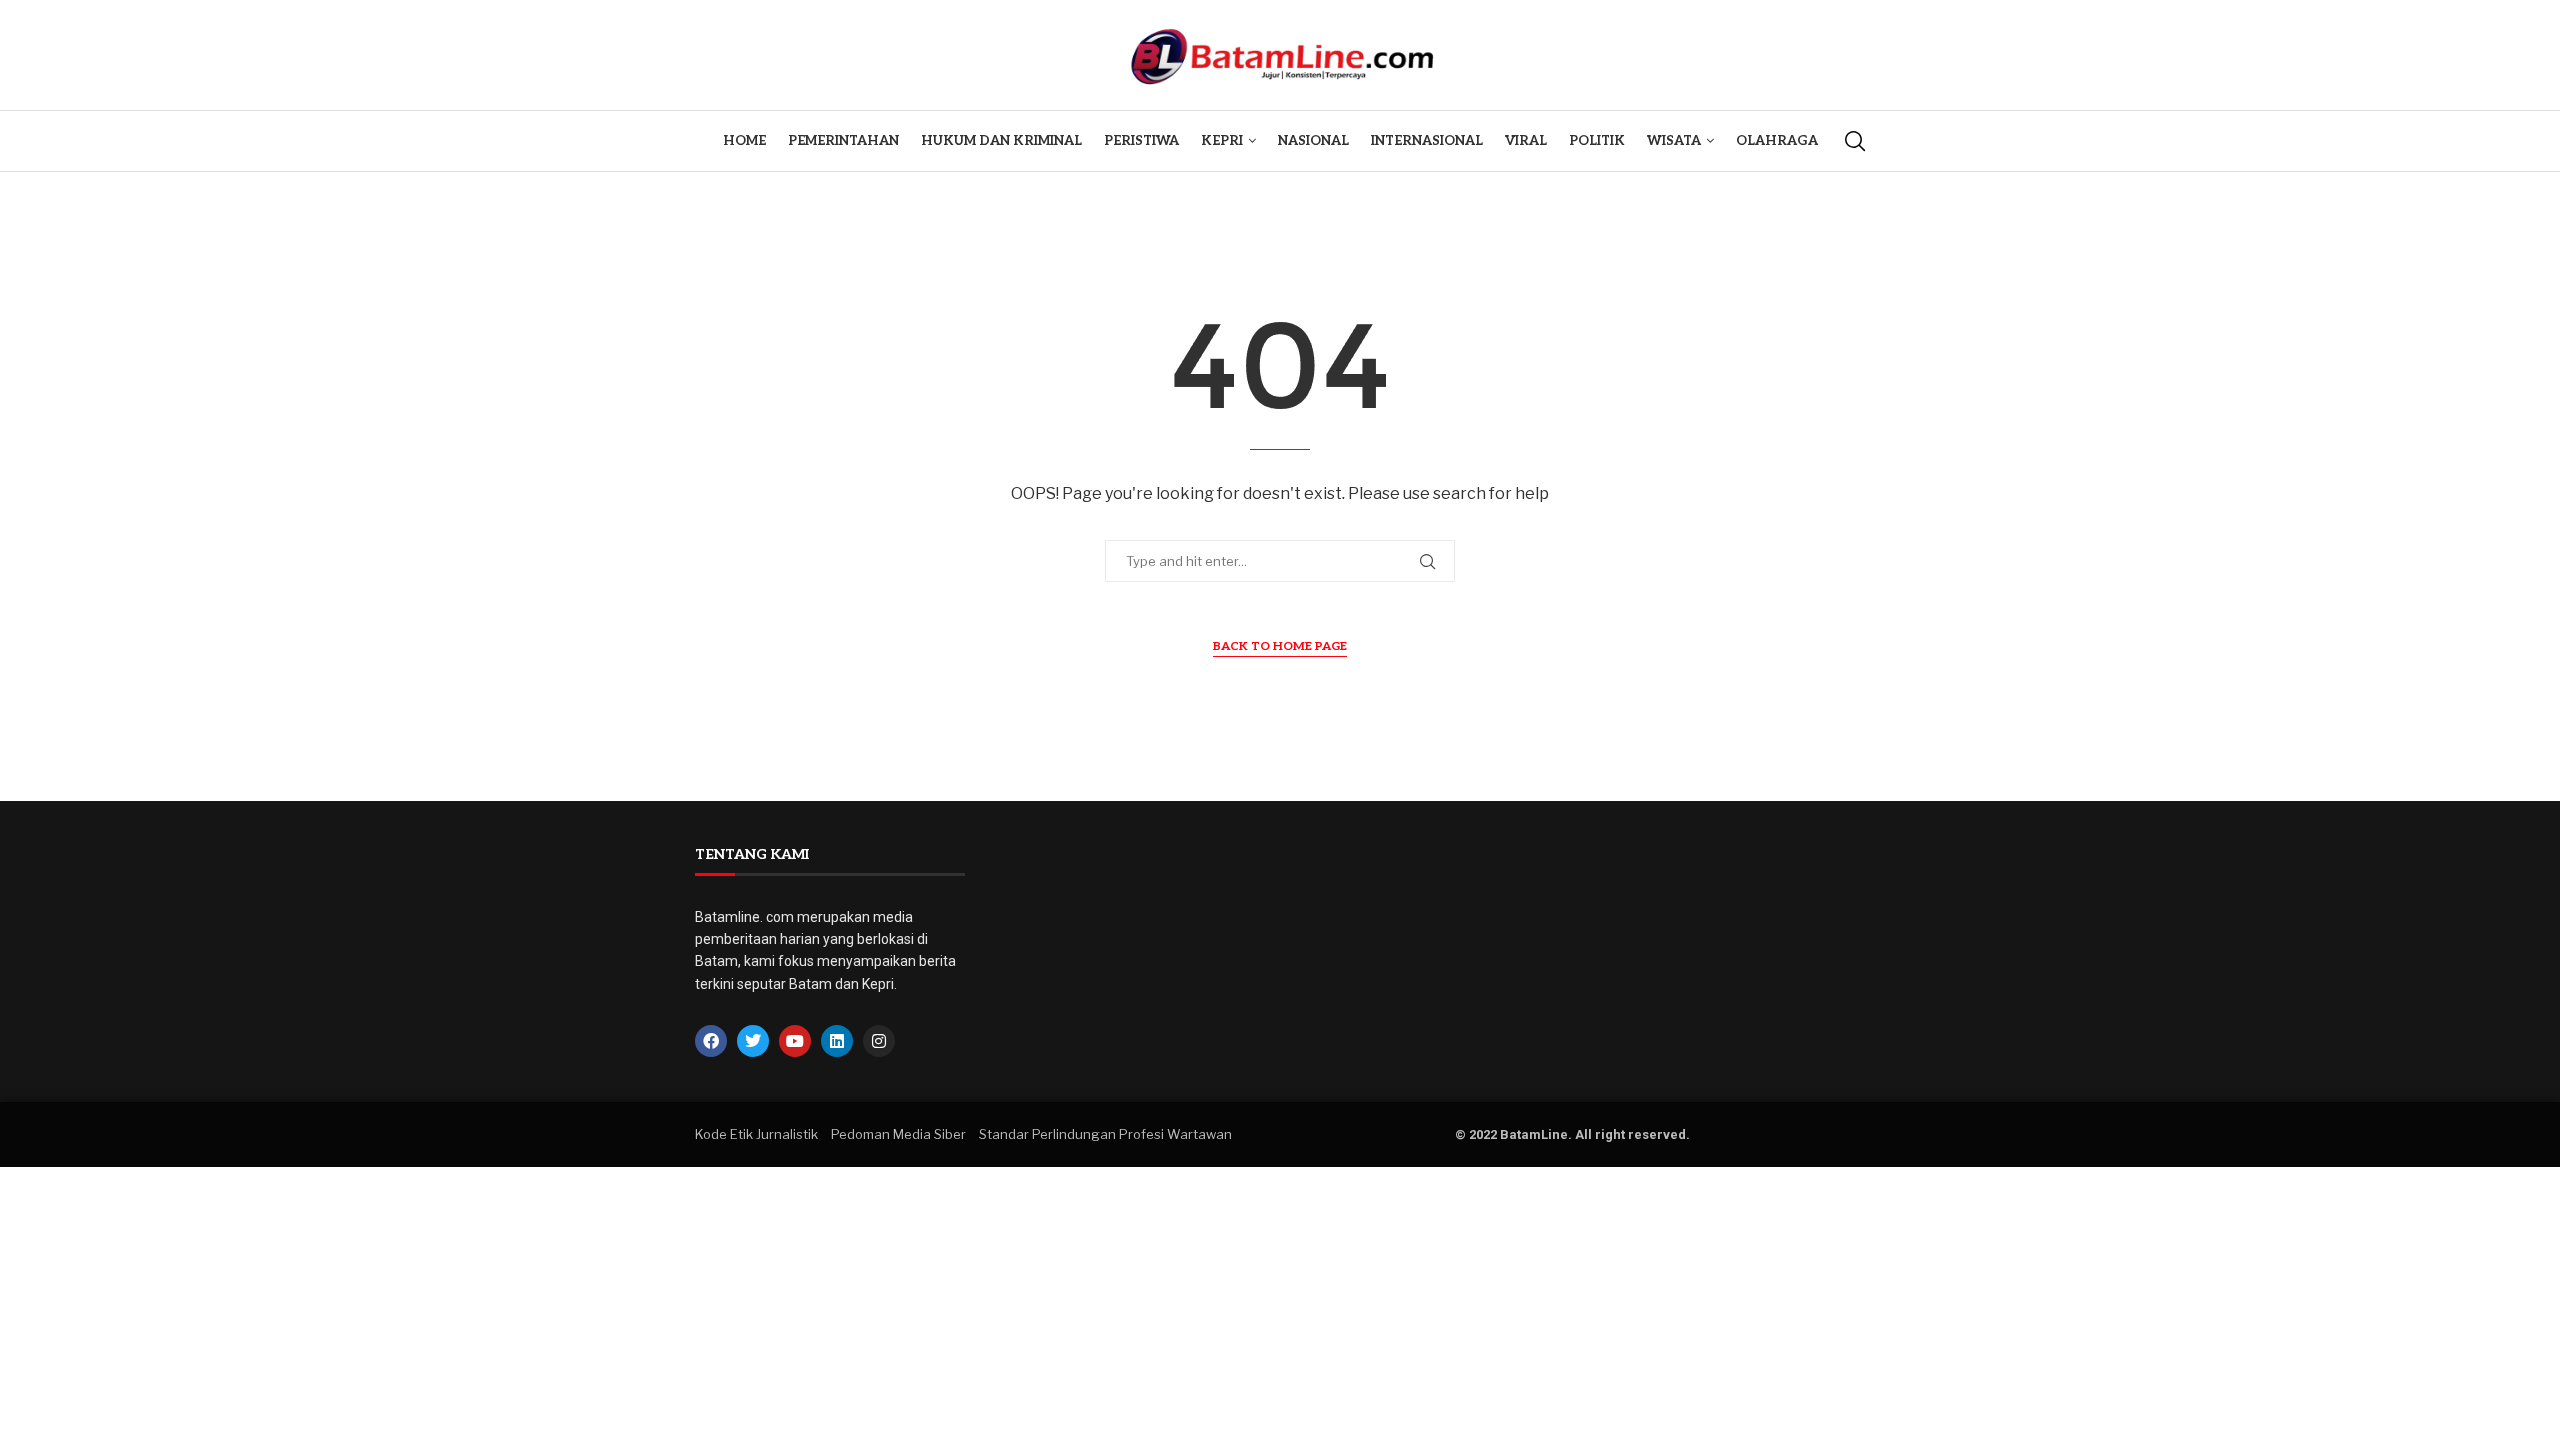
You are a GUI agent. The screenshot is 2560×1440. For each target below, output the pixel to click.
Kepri (1222, 141)
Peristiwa (1141, 141)
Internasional (1427, 141)
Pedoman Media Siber (898, 1134)
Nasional (1313, 141)
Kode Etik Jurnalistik (756, 1134)
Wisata (1674, 141)
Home (744, 141)
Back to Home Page (1280, 646)
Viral (1526, 141)
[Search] (1855, 141)
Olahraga (1777, 141)
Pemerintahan (843, 141)
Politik (1597, 141)
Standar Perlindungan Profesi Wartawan (1105, 1134)
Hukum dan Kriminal (1001, 141)
